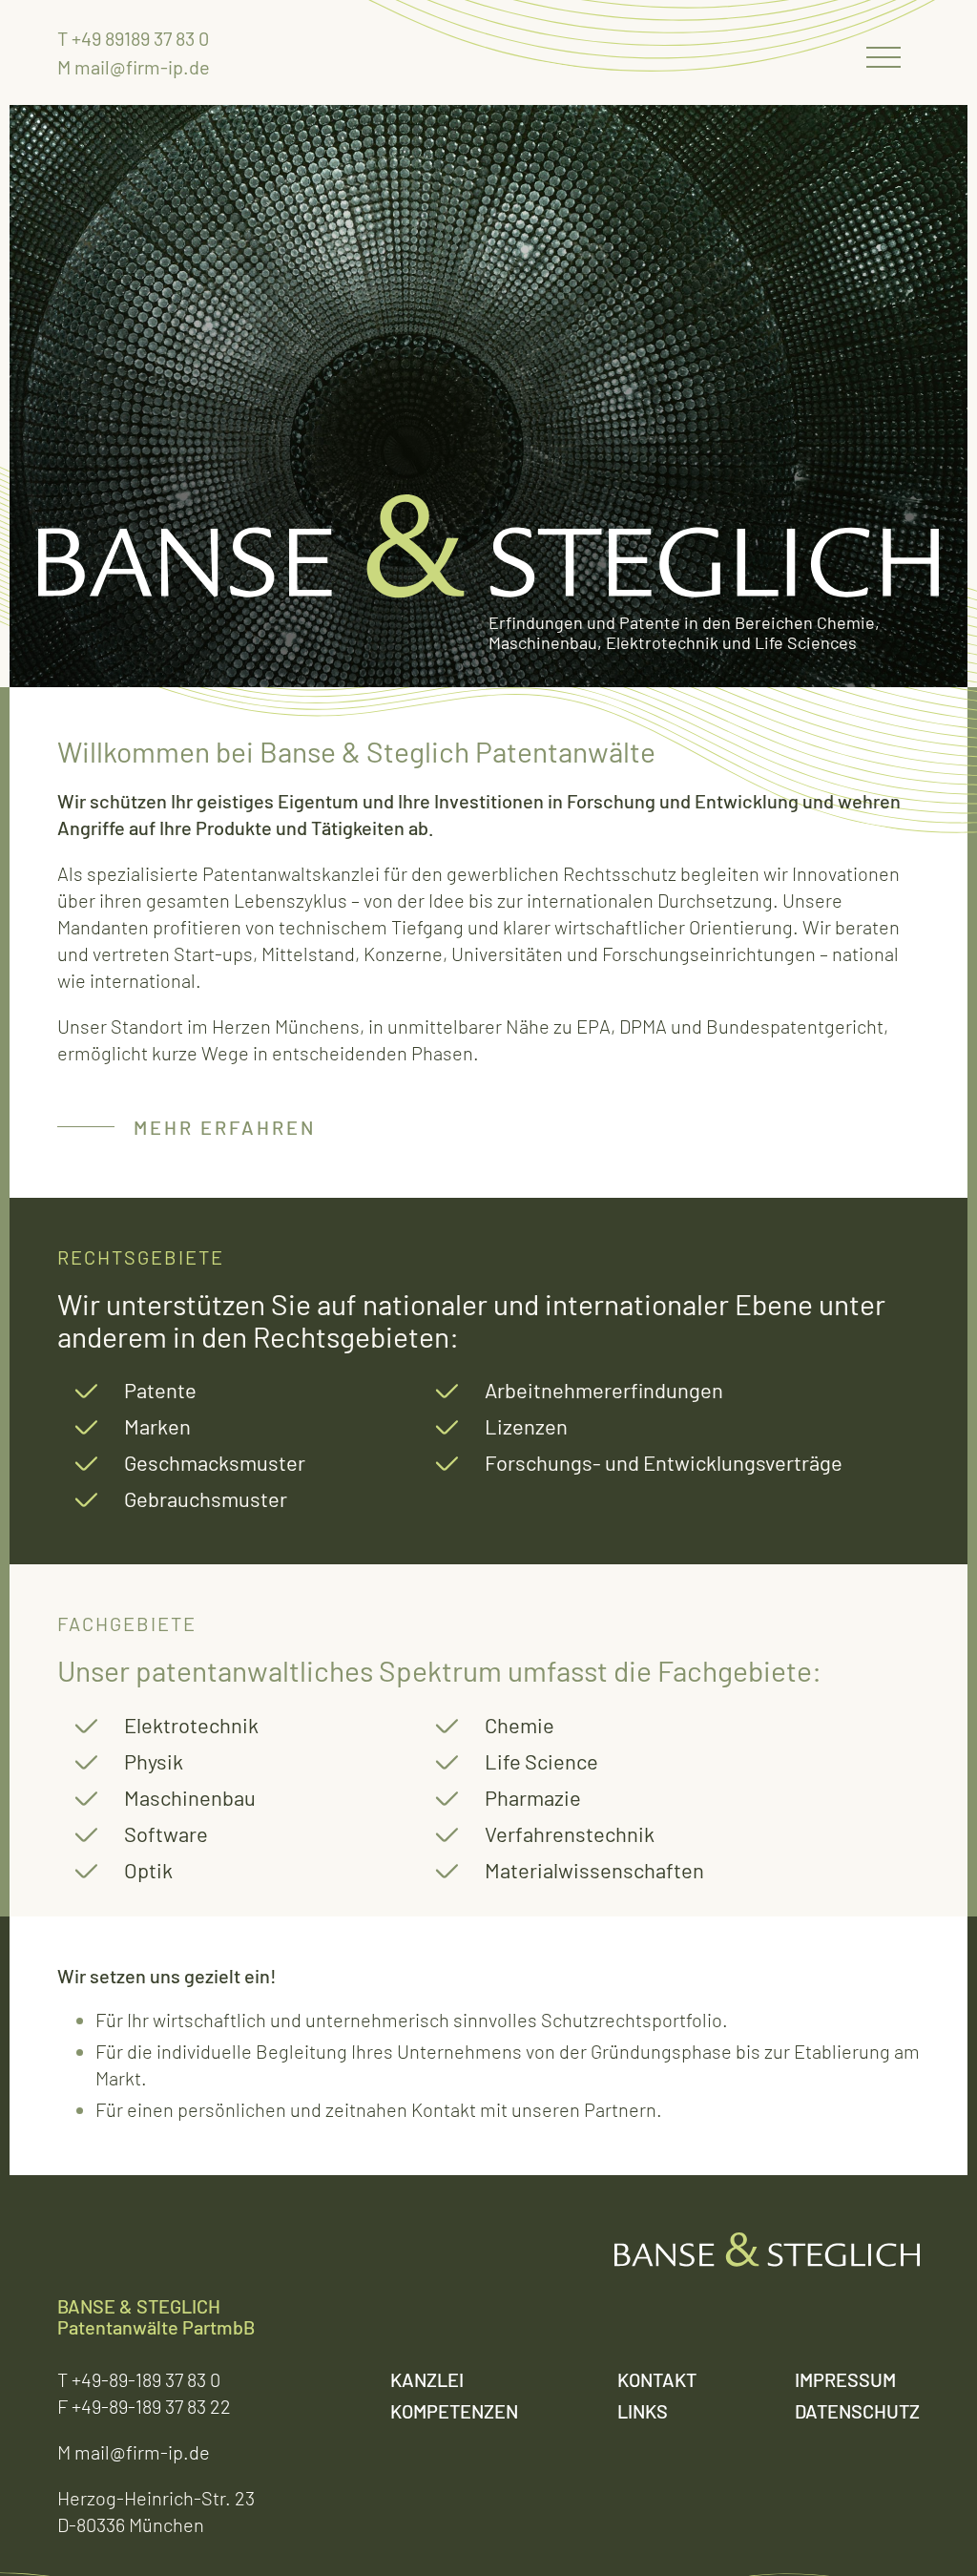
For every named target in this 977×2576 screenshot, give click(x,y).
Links (643, 2411)
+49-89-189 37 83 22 (151, 2406)
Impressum (845, 2379)
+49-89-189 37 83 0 (146, 2379)
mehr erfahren (225, 1127)
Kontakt (657, 2379)
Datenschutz (857, 2411)
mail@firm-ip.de (142, 67)
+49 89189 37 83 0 (140, 38)
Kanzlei (427, 2379)
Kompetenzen (454, 2411)
